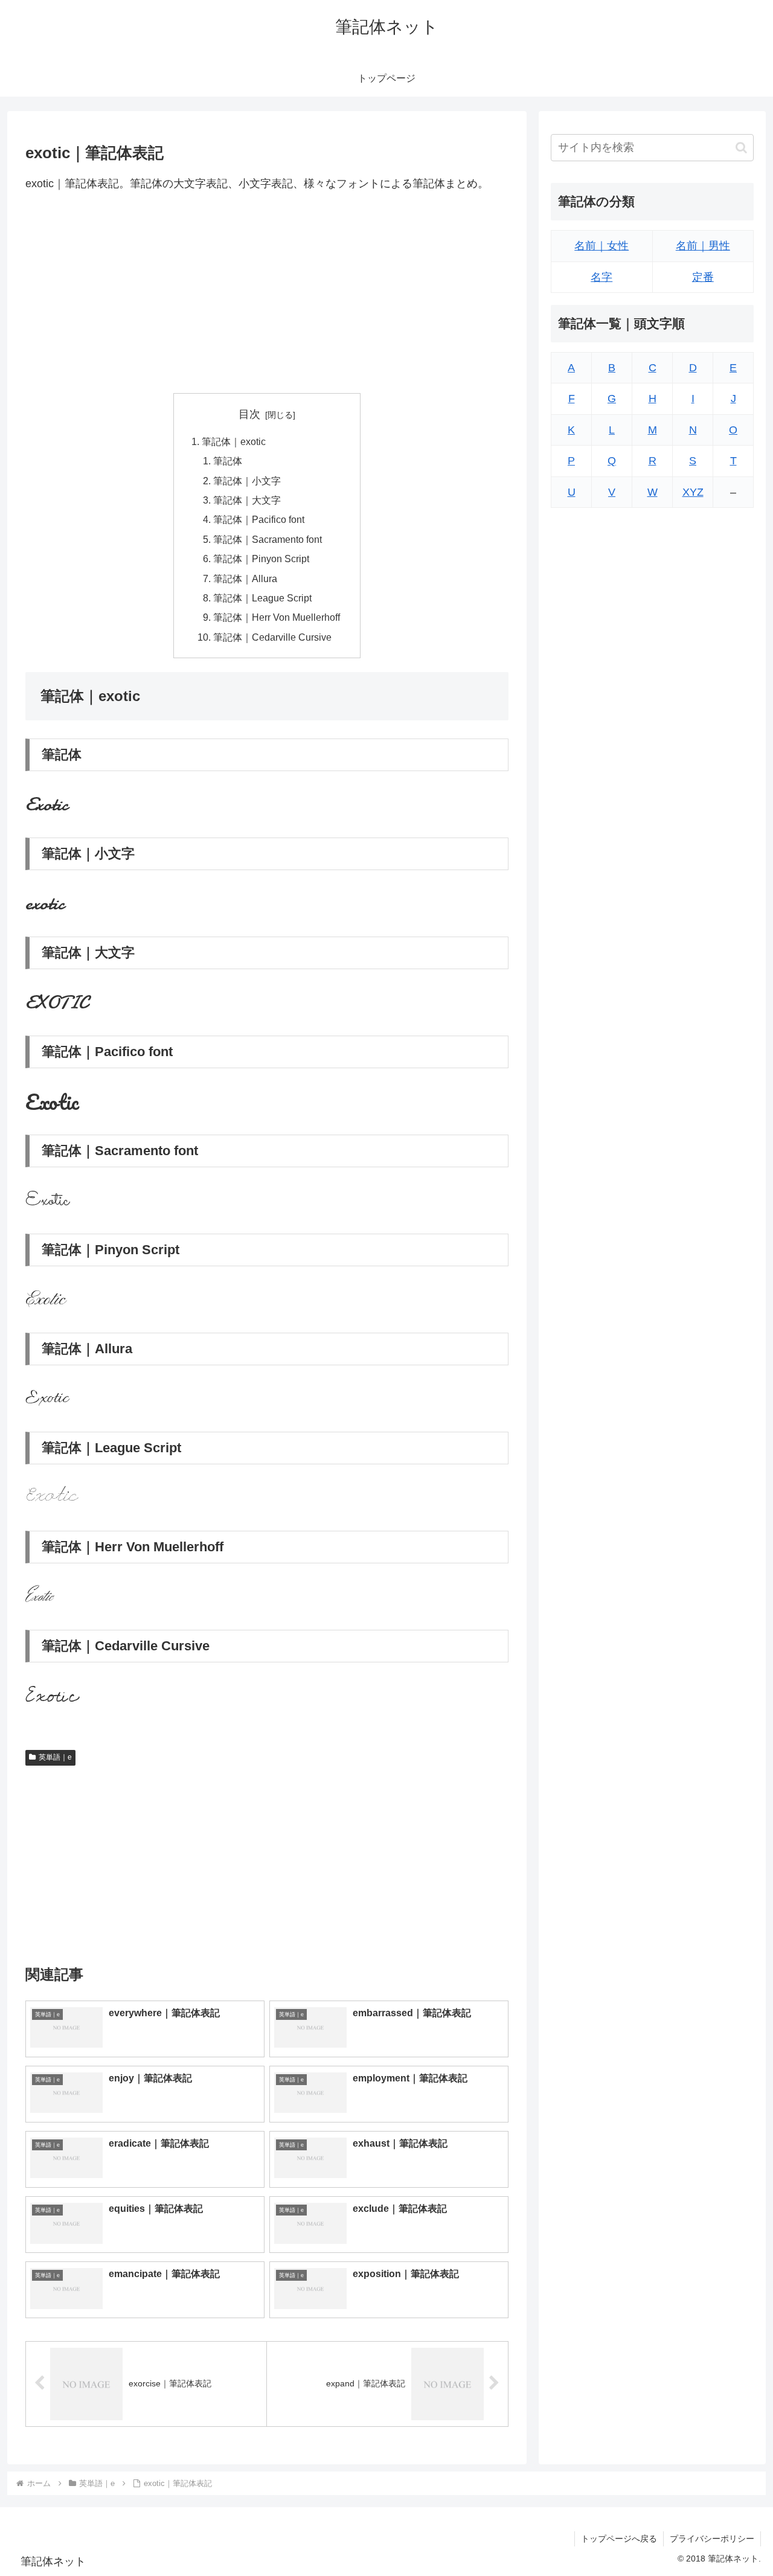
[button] (741, 148)
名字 (601, 277)
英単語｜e (55, 1757)
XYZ (693, 492)
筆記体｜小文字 (247, 481)
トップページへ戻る (619, 2539)
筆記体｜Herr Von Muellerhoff (277, 617)
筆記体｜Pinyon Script (261, 559)
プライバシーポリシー (712, 2539)
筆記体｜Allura (245, 578)
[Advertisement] (267, 293)
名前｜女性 (601, 246)
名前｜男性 (703, 246)
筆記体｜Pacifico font (259, 519)
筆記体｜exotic (234, 441)
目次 (249, 414)
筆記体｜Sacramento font (268, 539)
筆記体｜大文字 (247, 500)
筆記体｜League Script (262, 598)
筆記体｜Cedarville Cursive (272, 637)
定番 (703, 277)
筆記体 (228, 461)
